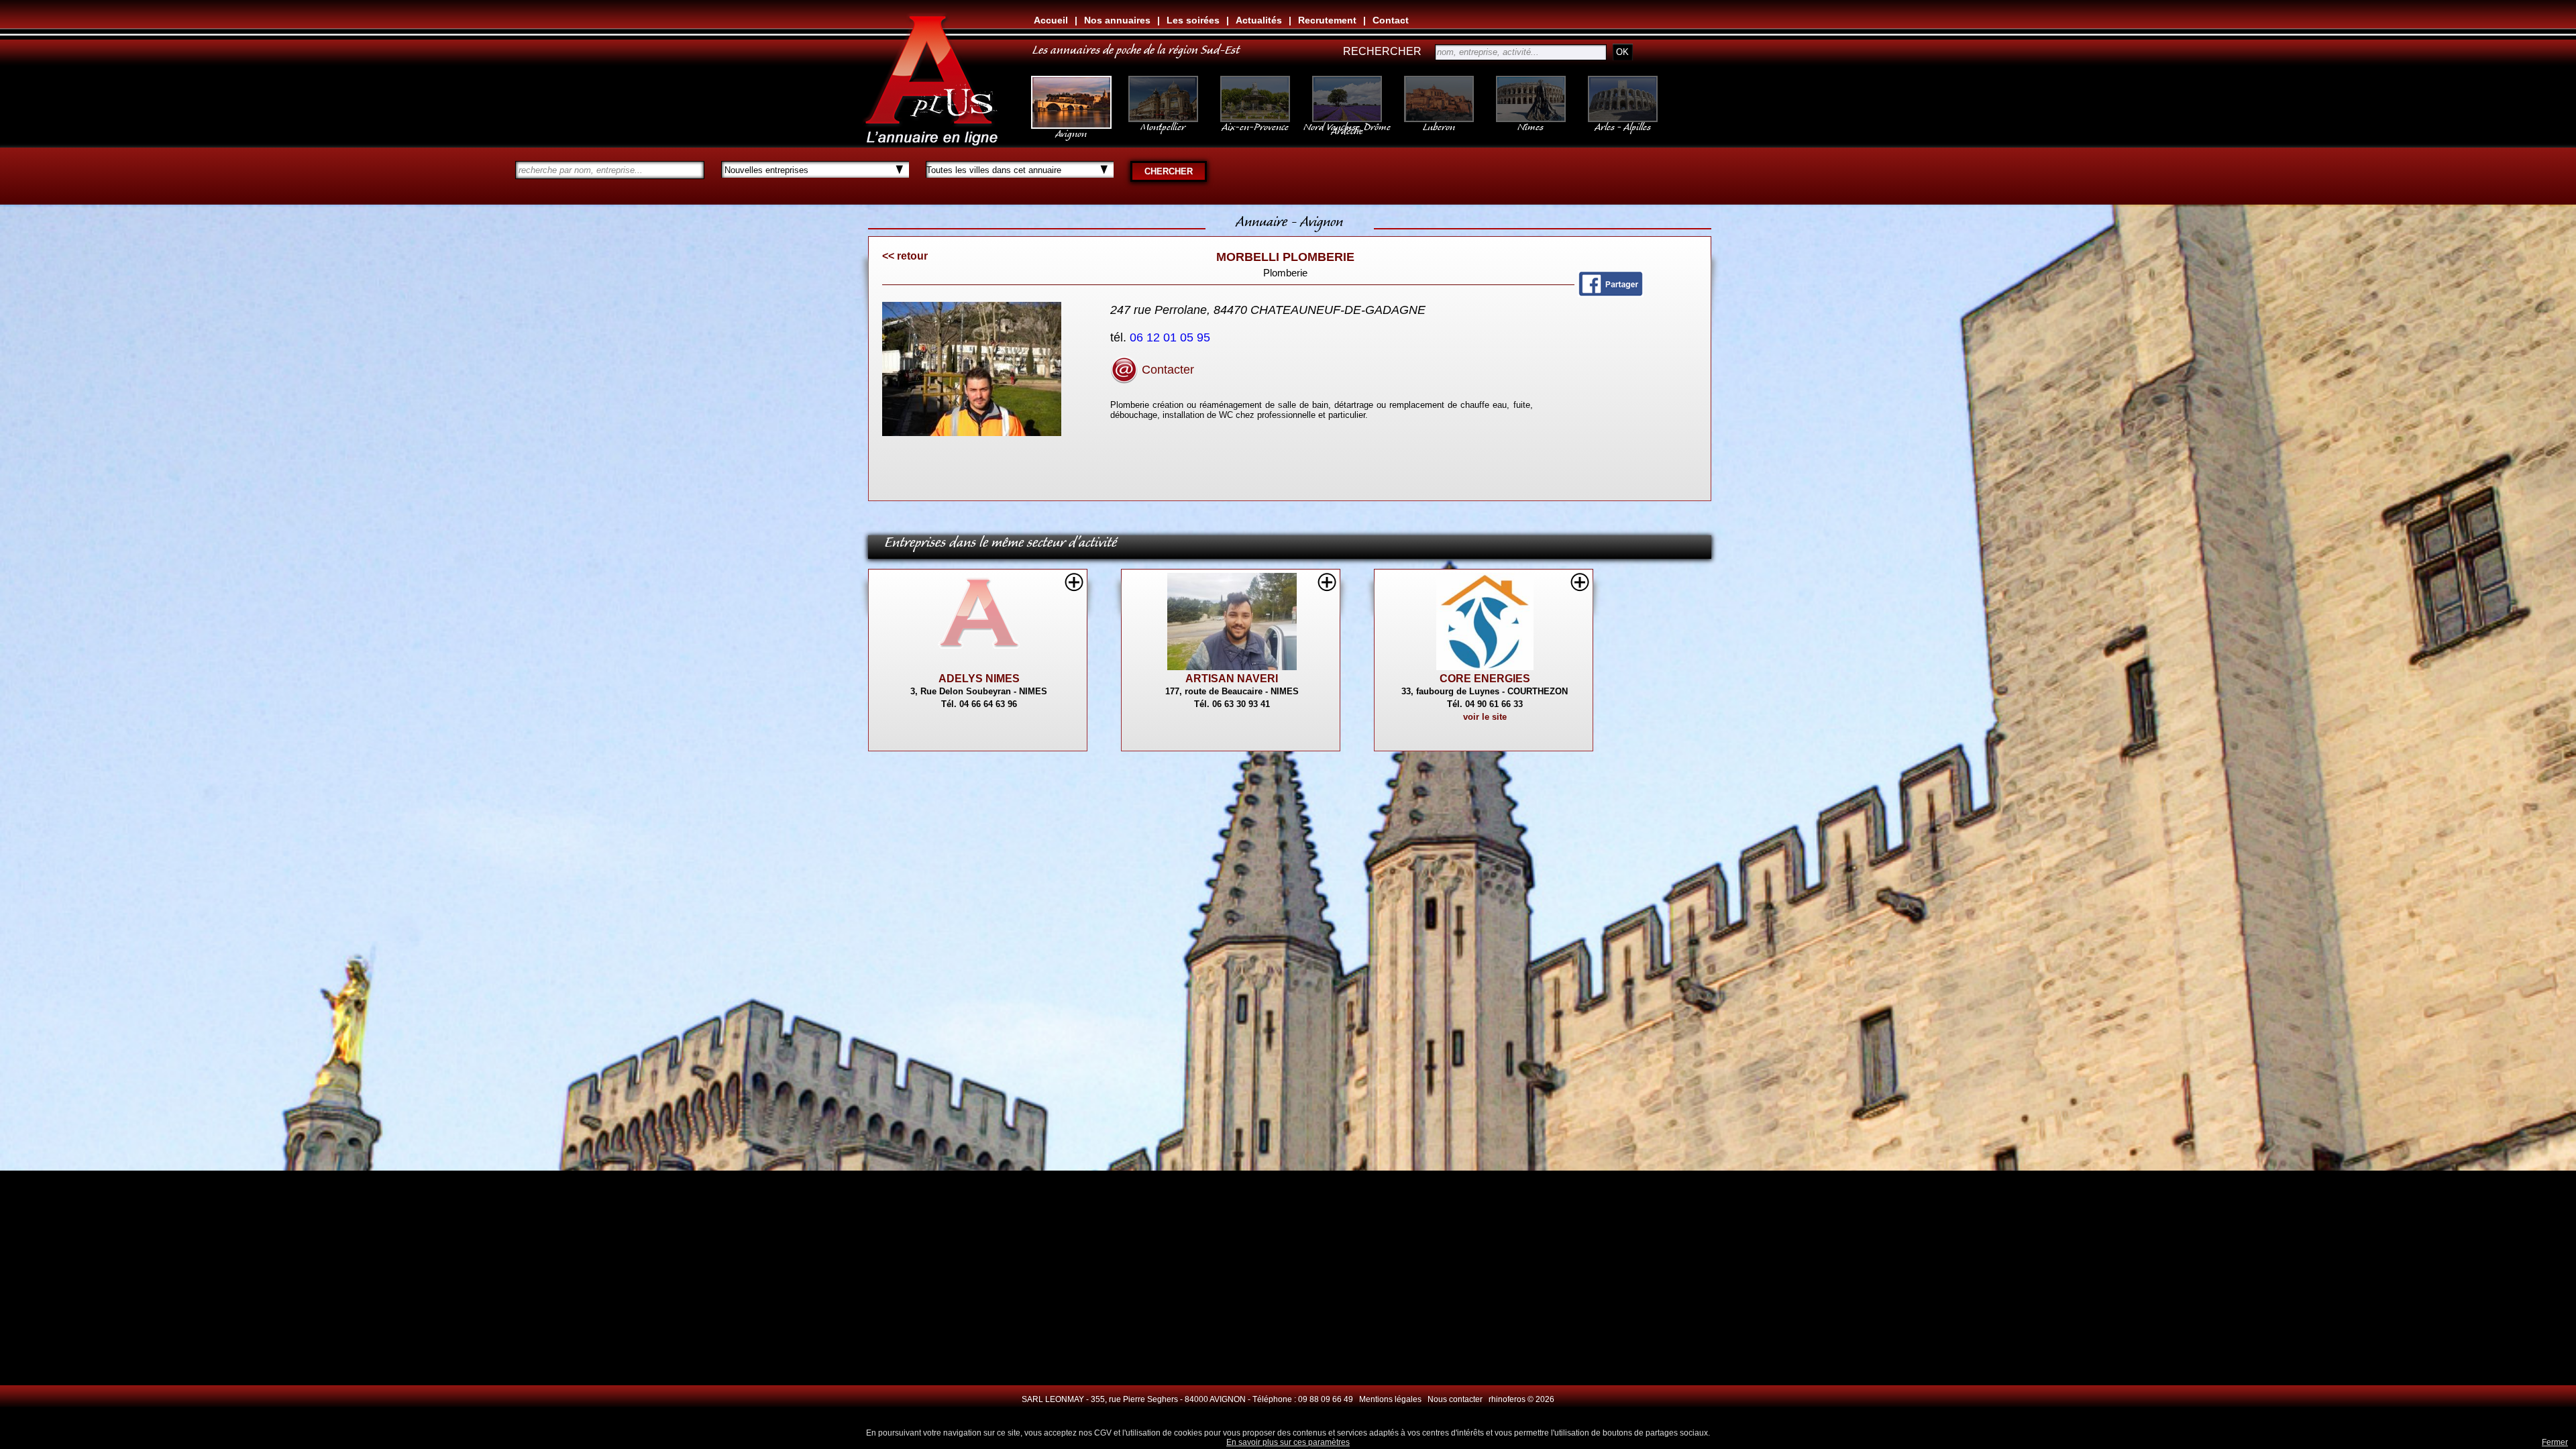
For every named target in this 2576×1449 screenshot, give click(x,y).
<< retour (905, 256)
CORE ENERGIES (1485, 679)
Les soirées (1193, 20)
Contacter (1166, 370)
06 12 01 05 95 (1172, 337)
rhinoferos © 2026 (1521, 1399)
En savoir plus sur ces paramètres (1288, 1442)
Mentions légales (1390, 1399)
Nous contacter (1455, 1399)
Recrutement (1327, 20)
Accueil (1051, 20)
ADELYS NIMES (979, 679)
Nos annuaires (1117, 20)
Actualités (1259, 20)
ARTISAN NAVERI (1232, 679)
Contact (1391, 20)
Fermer (2555, 1442)
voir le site (1485, 717)
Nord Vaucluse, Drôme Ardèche (1347, 126)
